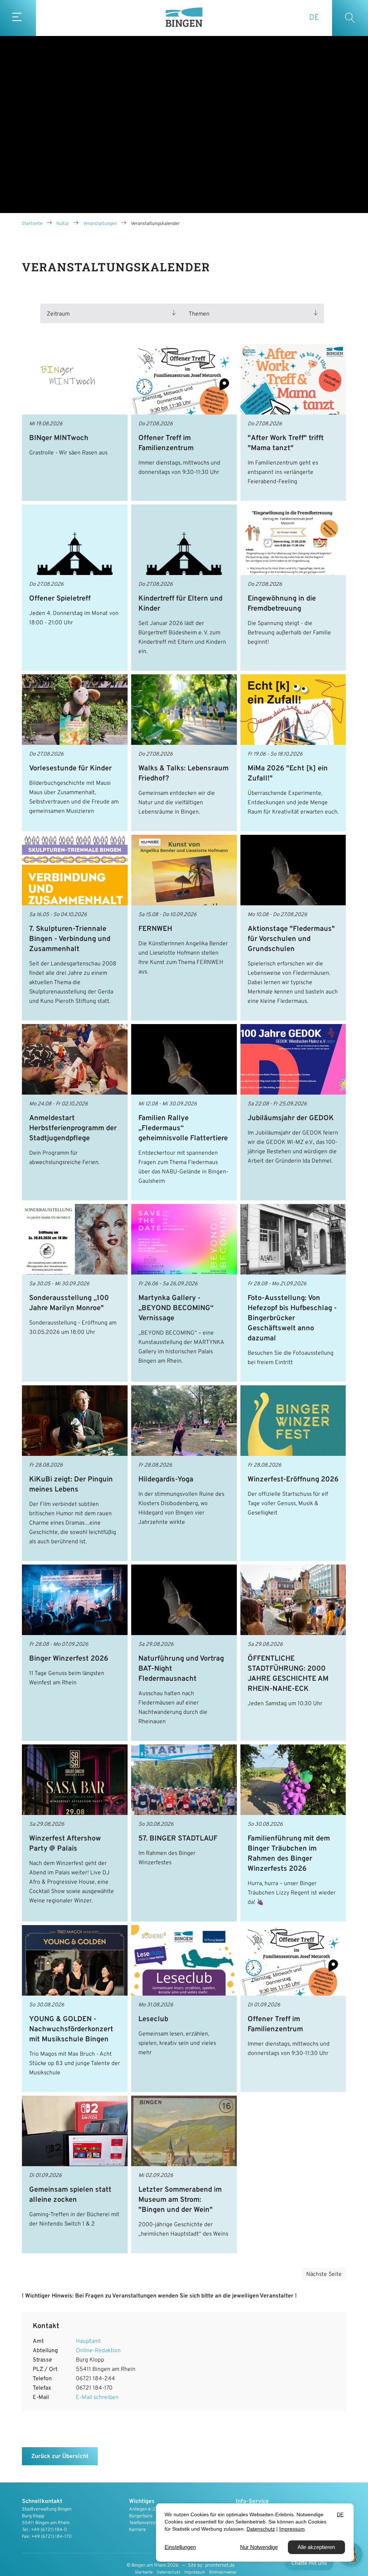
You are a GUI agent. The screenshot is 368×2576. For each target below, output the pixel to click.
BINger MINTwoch (59, 438)
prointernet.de (220, 2566)
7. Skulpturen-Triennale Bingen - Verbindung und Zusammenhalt (70, 939)
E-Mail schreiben (97, 2398)
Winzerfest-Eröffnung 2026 (293, 1480)
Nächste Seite (324, 2274)
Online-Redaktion (98, 2351)
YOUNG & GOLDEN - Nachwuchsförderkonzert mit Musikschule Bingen (71, 2029)
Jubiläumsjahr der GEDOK (291, 1118)
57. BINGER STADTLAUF (178, 1839)
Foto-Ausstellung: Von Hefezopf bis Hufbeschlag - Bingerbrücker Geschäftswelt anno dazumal (292, 1318)
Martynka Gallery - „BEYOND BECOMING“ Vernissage (176, 1308)
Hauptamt (88, 2341)
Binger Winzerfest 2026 (69, 1659)
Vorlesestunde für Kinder (70, 769)
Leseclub (153, 2019)
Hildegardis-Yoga (166, 1480)
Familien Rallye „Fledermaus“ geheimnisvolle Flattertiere (183, 1128)
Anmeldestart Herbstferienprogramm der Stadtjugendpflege (73, 1128)
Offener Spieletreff (60, 599)
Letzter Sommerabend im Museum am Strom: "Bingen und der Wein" (180, 2200)
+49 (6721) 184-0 (49, 2530)
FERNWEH (155, 929)
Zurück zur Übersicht (60, 2457)
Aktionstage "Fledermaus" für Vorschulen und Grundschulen (291, 939)
